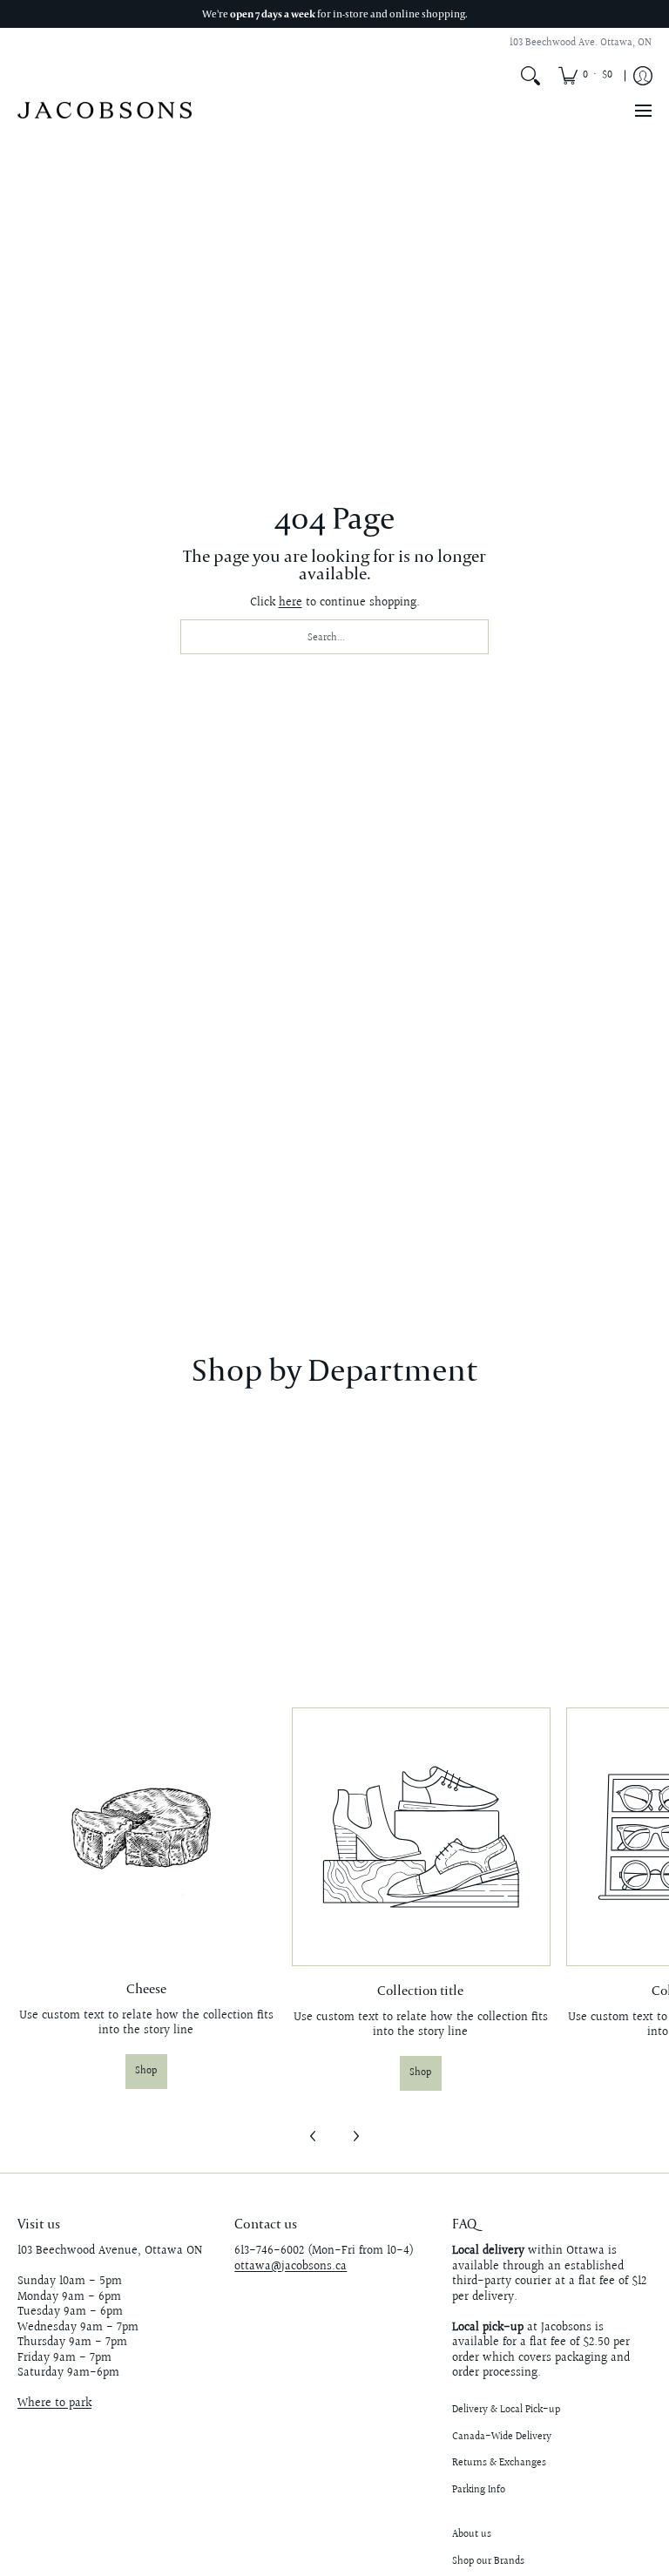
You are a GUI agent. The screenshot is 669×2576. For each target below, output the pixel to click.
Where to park (54, 2404)
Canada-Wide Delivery (502, 2437)
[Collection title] (420, 1837)
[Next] (355, 2136)
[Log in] (643, 76)
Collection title (420, 1990)
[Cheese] (146, 1836)
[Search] (530, 76)
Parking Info (479, 2490)
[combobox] (334, 637)
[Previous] (314, 2136)
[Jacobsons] (105, 110)
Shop (146, 2071)
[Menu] (642, 110)
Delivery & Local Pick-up (506, 2410)
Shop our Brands (488, 2562)
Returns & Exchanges (499, 2463)
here (291, 603)
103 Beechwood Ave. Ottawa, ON (581, 43)
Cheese (146, 1988)
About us (472, 2535)
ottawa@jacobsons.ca (291, 2267)
